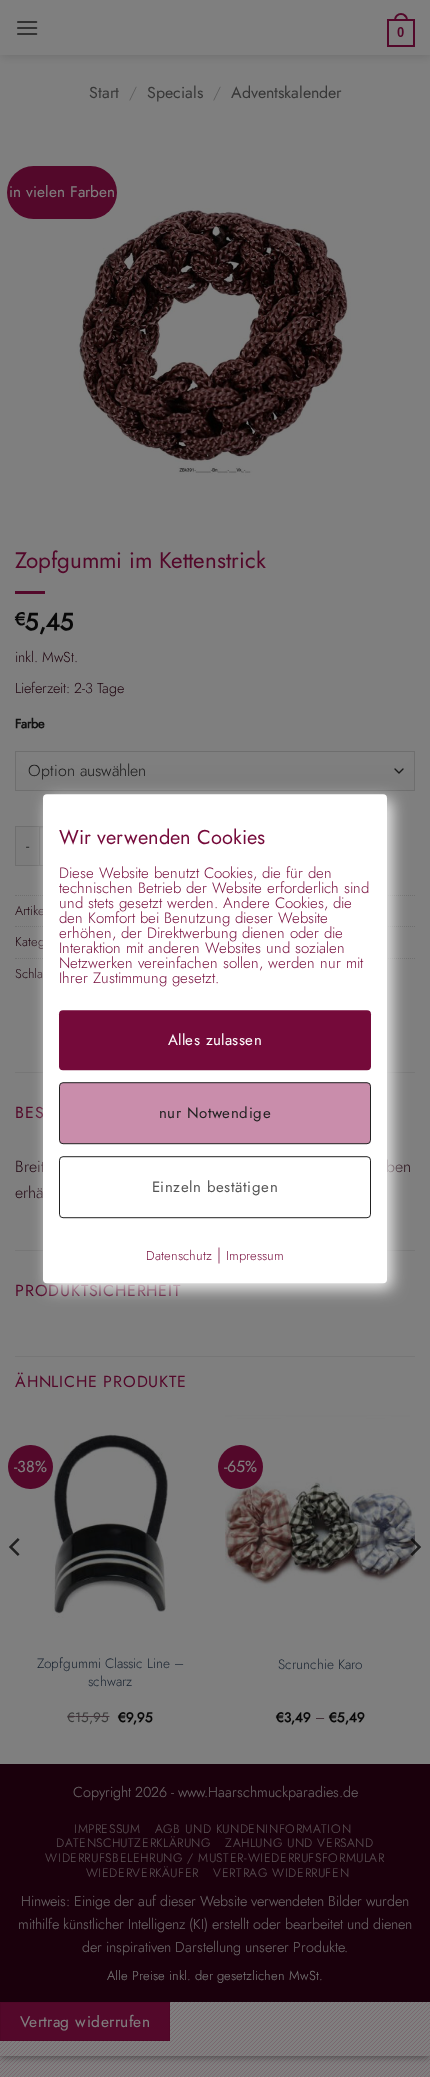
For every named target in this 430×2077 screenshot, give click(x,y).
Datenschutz (179, 1255)
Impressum (255, 1255)
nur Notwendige (215, 1113)
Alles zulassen (215, 1040)
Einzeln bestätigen (215, 1187)
